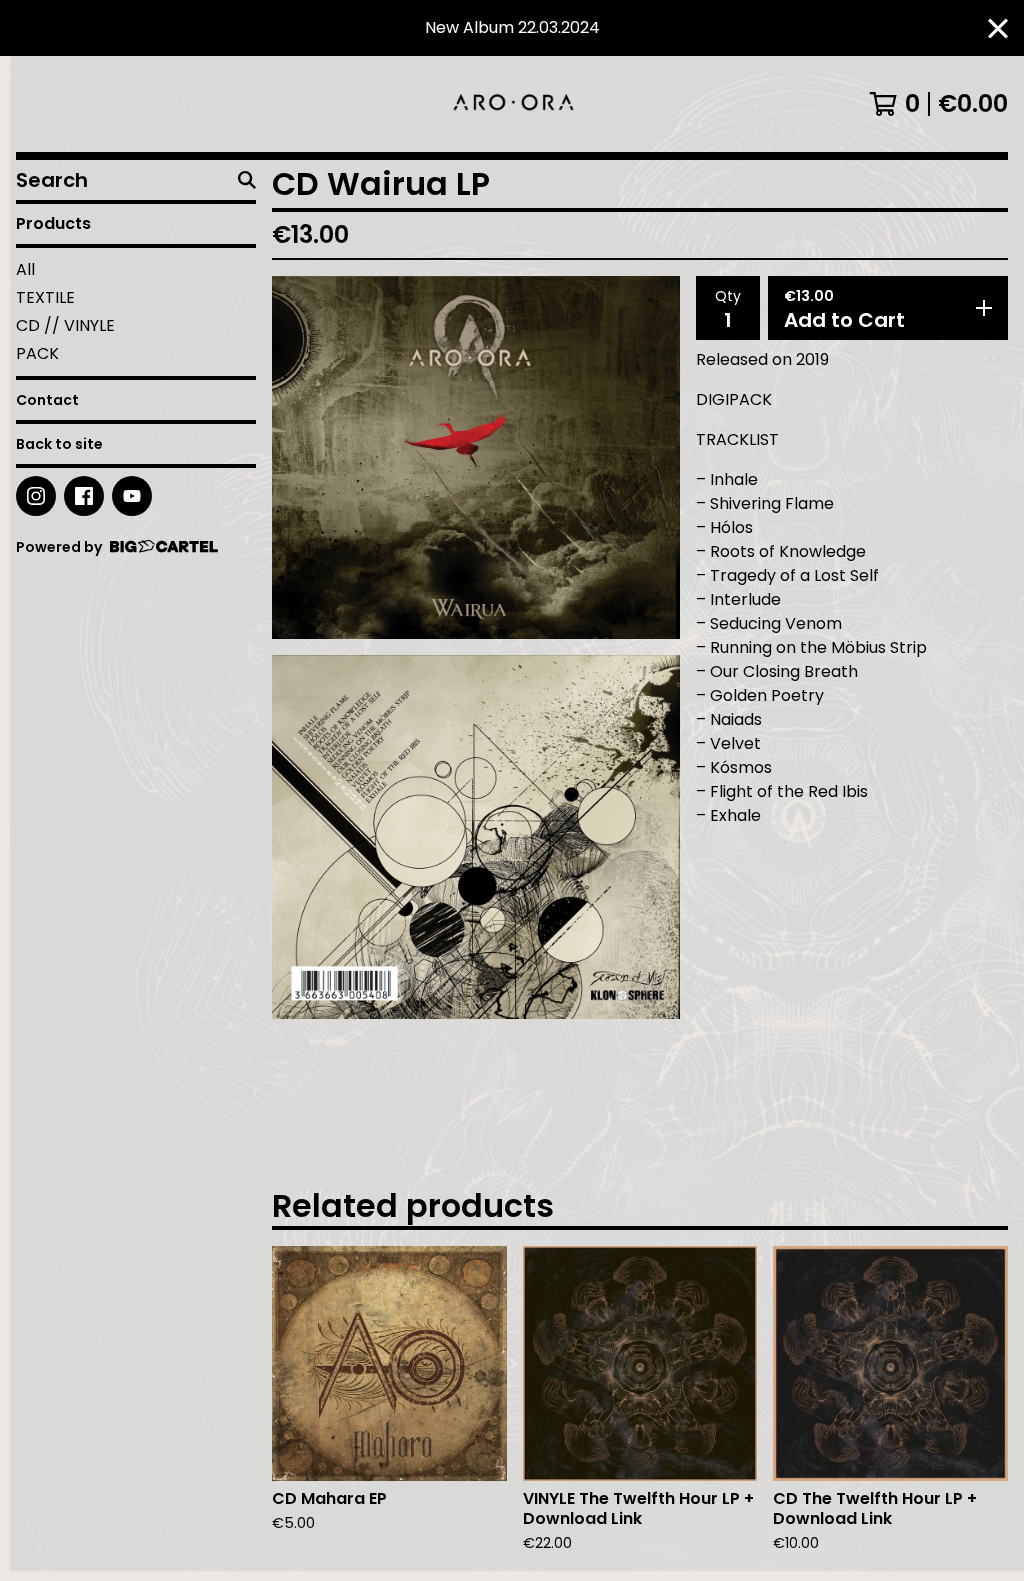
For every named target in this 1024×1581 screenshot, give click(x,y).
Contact (47, 400)
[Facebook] (84, 496)
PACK (37, 353)
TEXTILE (45, 297)
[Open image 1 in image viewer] (476, 457)
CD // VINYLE (65, 325)
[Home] (511, 104)
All (25, 269)
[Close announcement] (998, 28)
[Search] (247, 180)
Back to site (59, 444)
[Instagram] (36, 496)
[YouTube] (132, 496)
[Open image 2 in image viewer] (476, 837)
